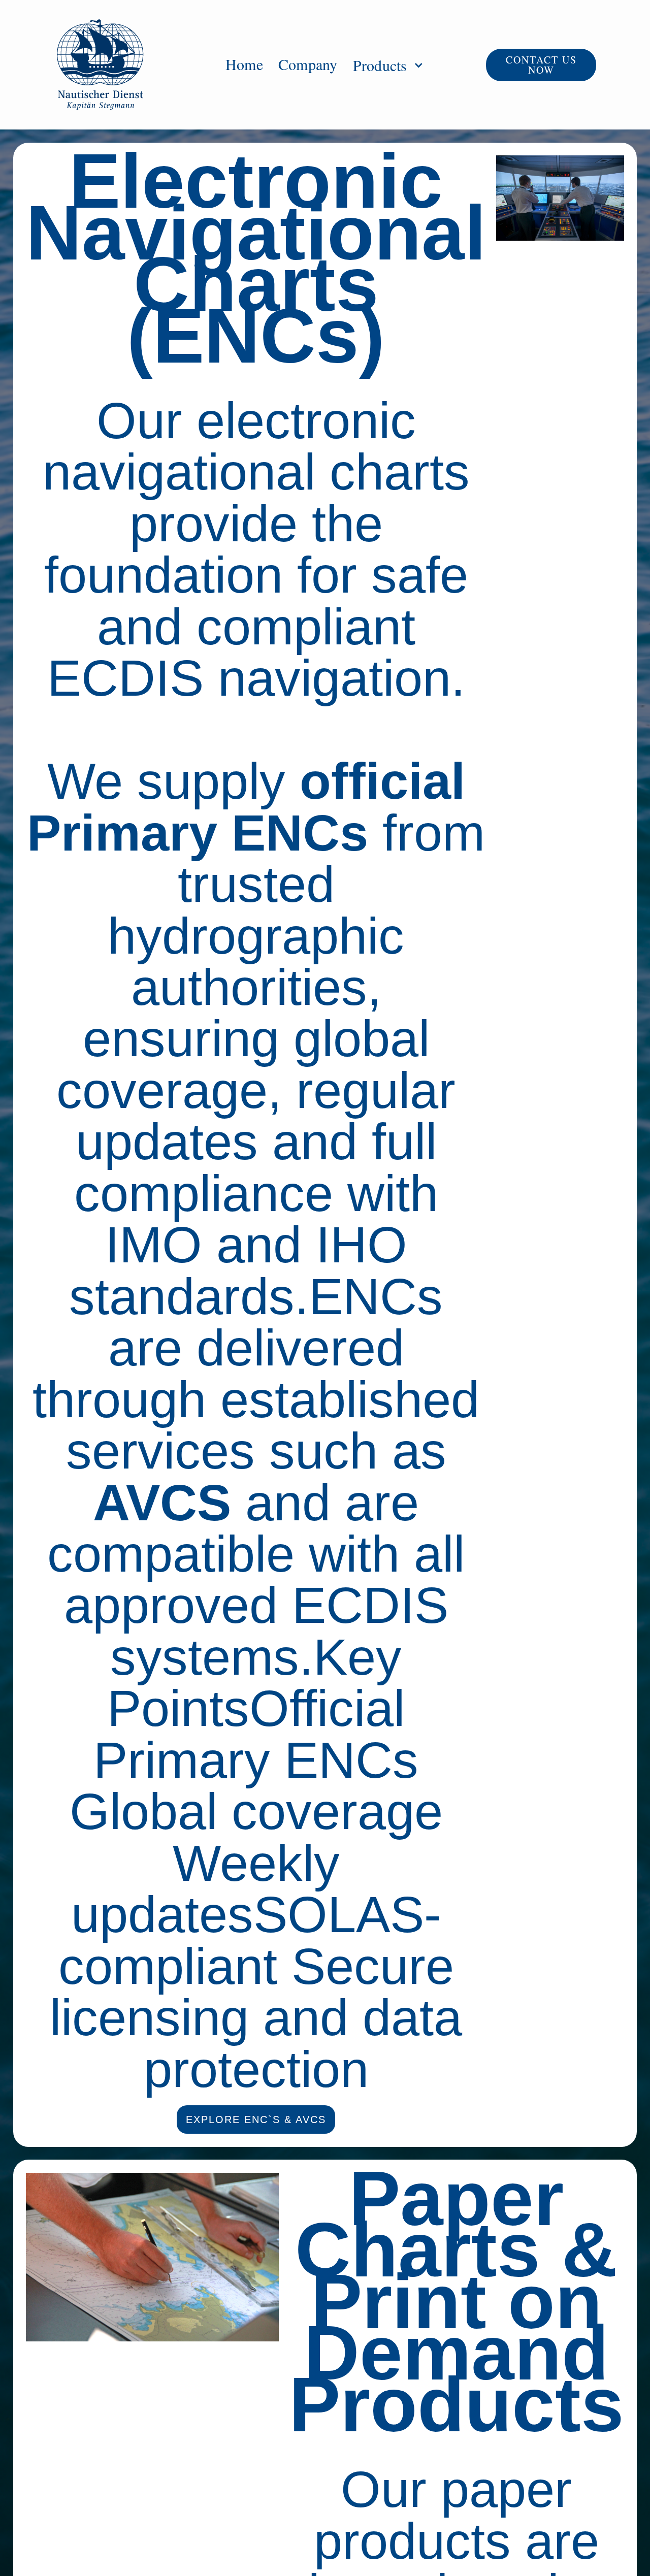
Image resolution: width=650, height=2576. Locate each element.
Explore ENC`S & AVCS (256, 2120)
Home (244, 63)
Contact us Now (541, 65)
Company (308, 63)
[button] (385, 65)
